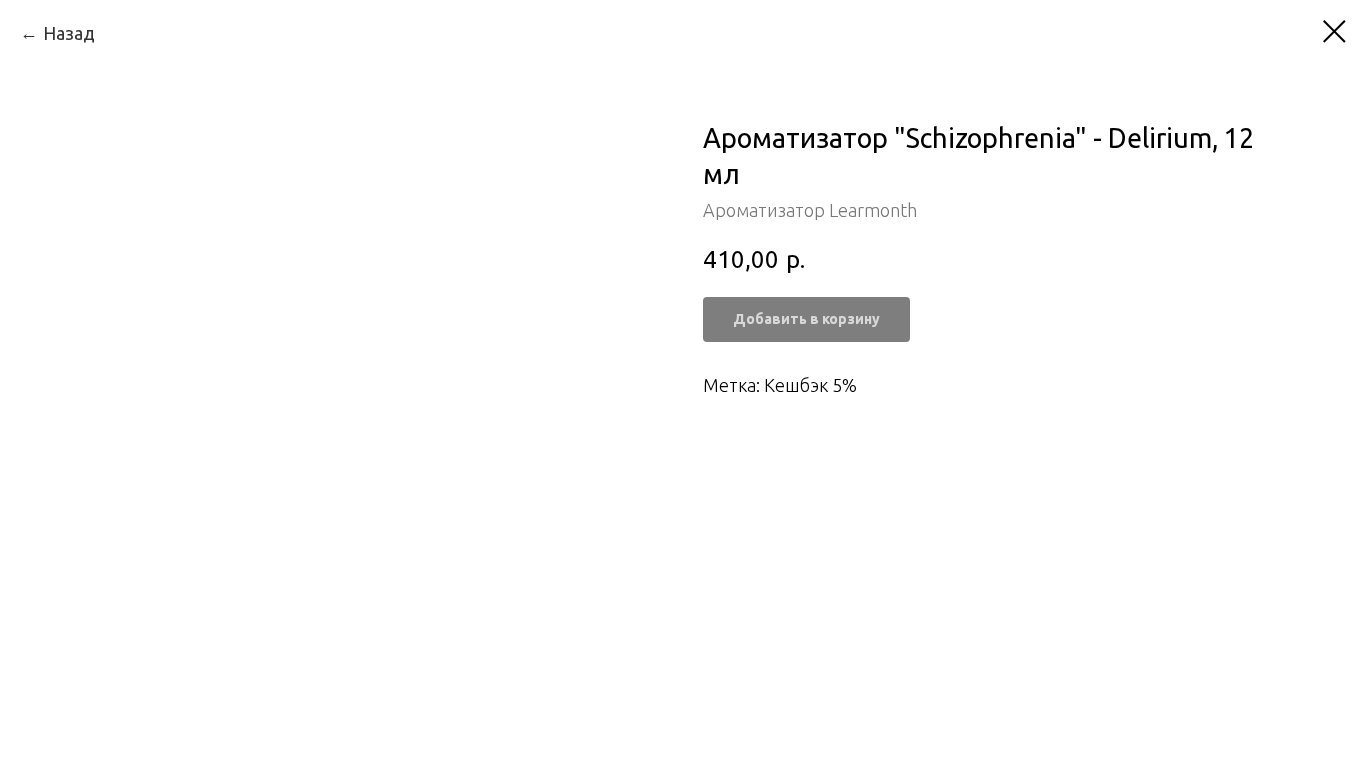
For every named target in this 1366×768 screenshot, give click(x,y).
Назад (69, 33)
